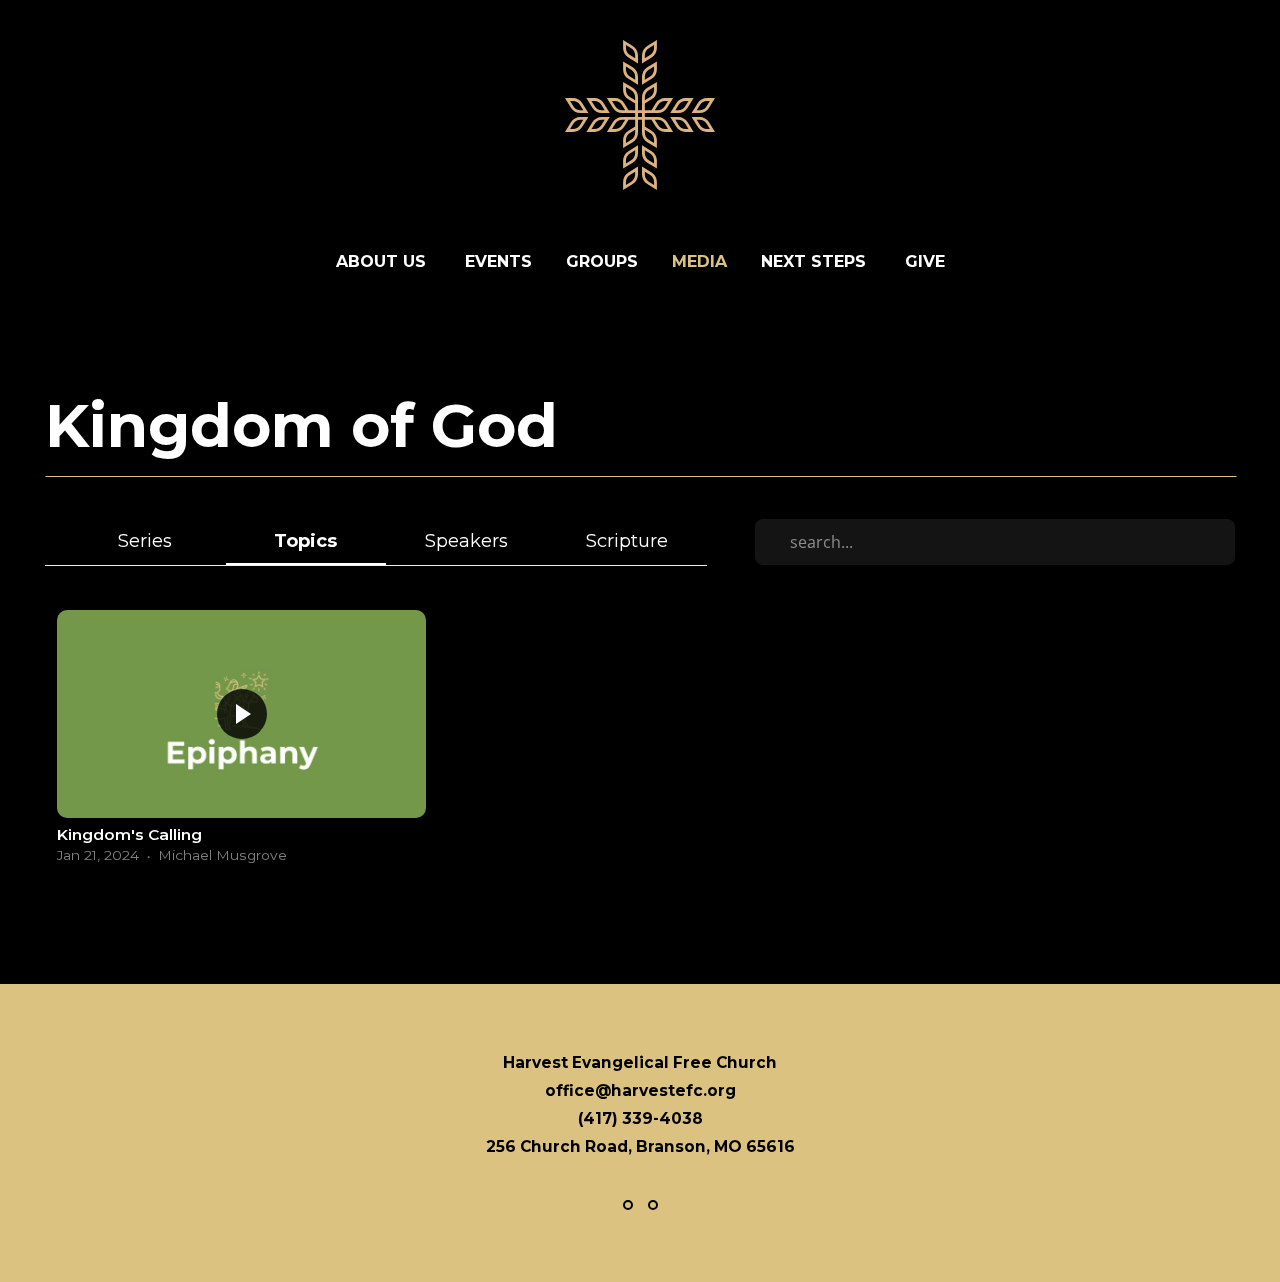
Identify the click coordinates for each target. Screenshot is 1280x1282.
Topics (305, 540)
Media (699, 261)
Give (925, 261)
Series (145, 540)
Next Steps (816, 261)
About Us (383, 261)
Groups (602, 261)
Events (498, 261)
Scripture (627, 540)
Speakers (466, 540)
